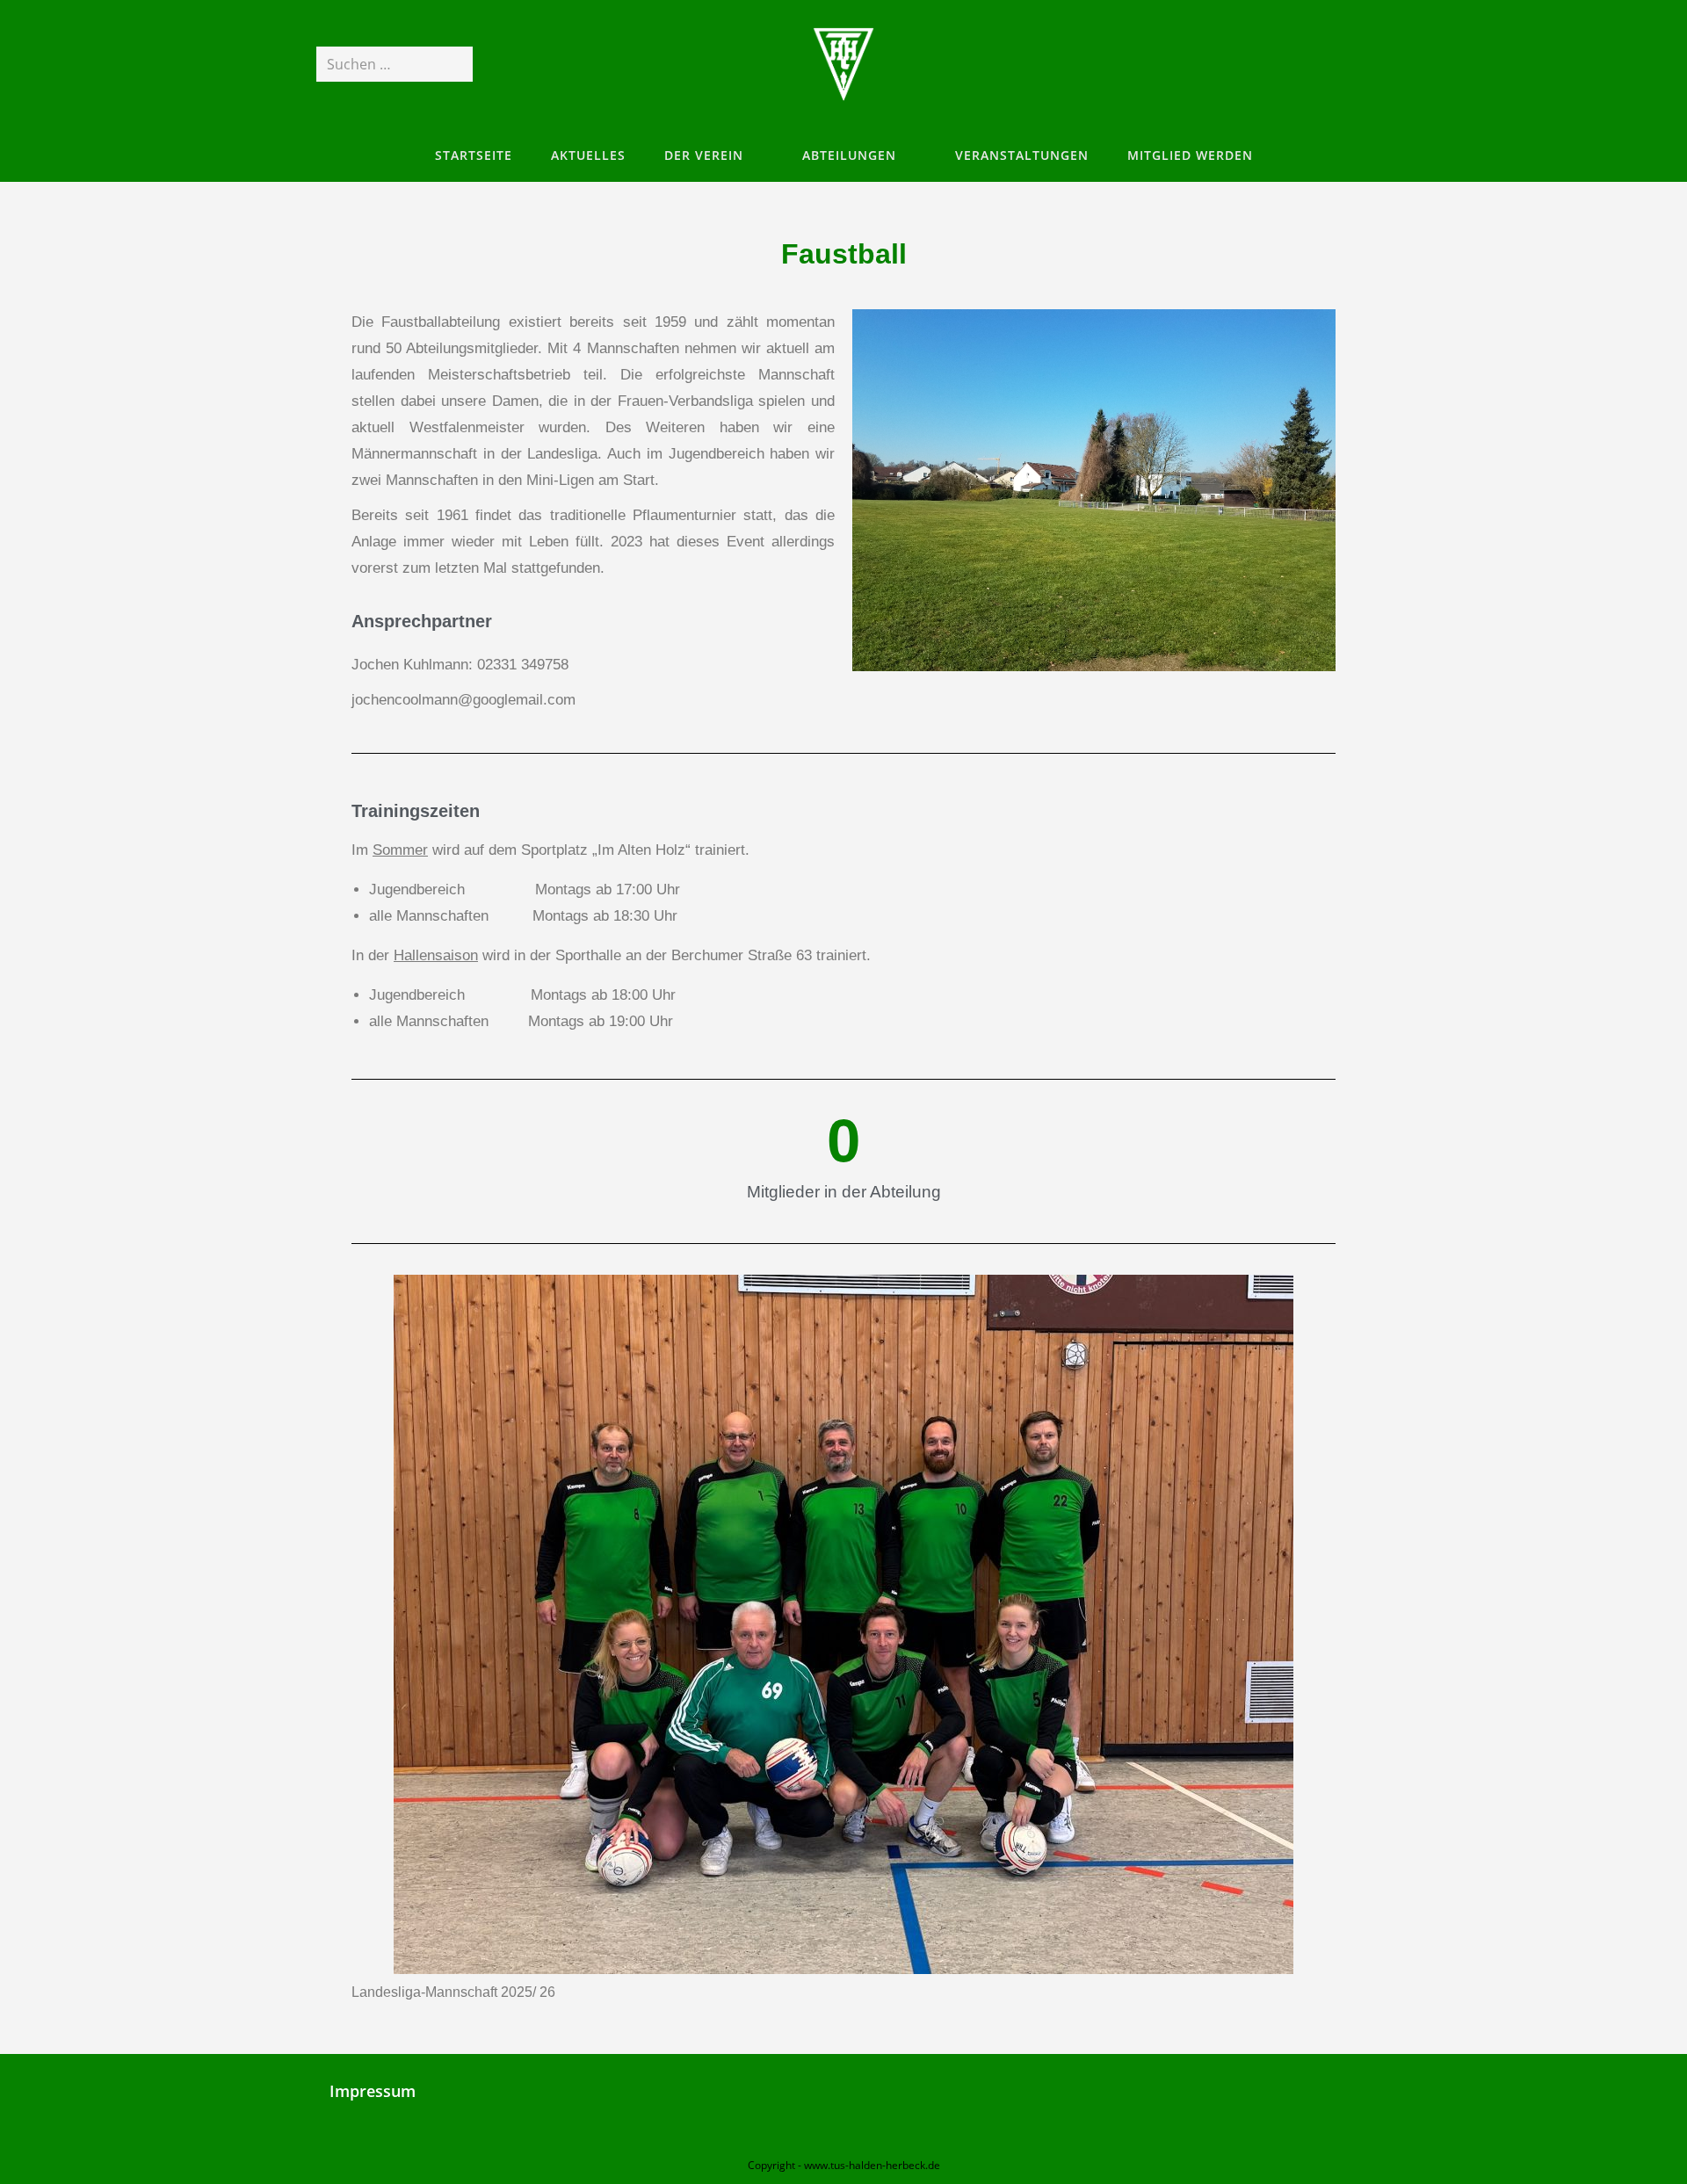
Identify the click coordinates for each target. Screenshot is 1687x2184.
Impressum (373, 2091)
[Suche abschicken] (456, 64)
